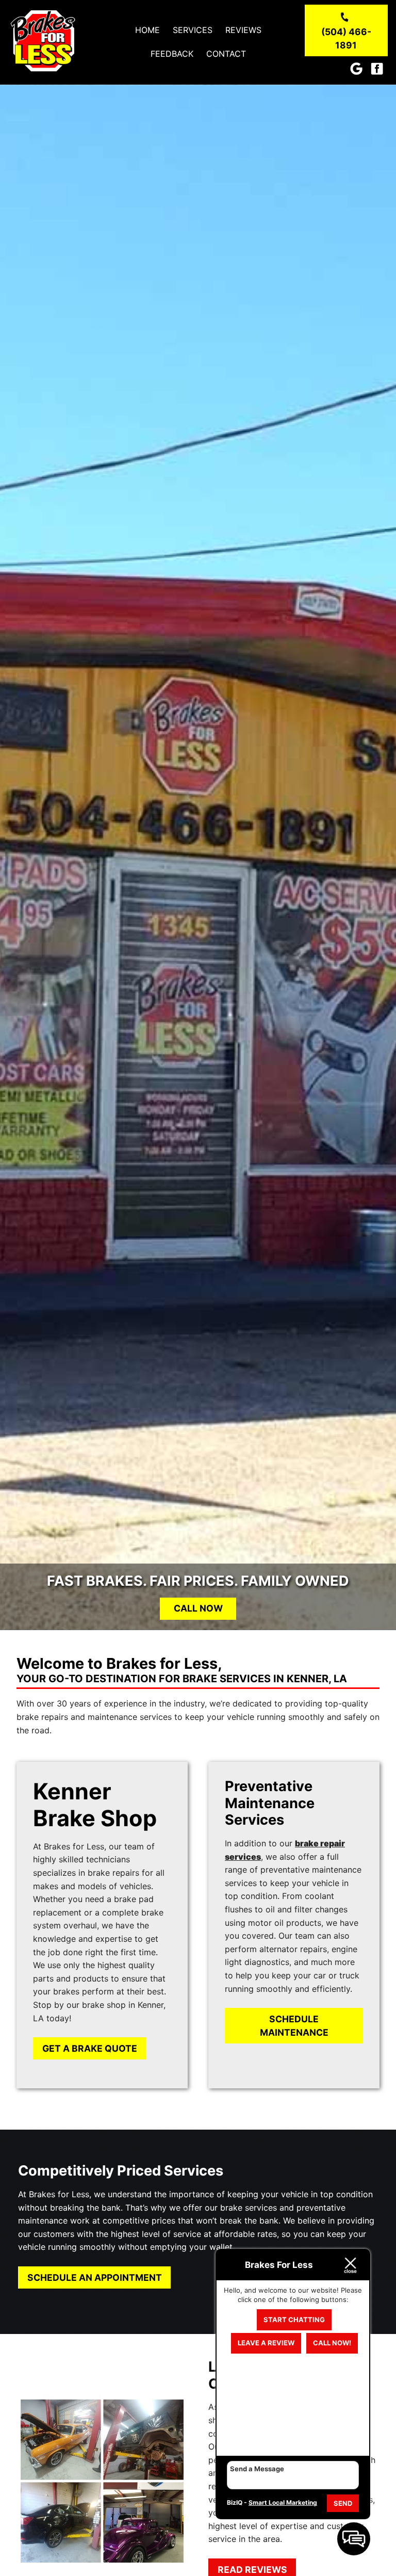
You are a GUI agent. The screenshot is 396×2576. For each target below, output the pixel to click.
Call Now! (332, 2343)
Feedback (172, 54)
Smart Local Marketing (283, 2502)
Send (343, 2503)
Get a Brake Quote (90, 2048)
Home (147, 30)
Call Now (198, 1608)
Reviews (243, 30)
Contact (226, 54)
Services (193, 30)
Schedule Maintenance (294, 2026)
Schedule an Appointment (95, 2277)
